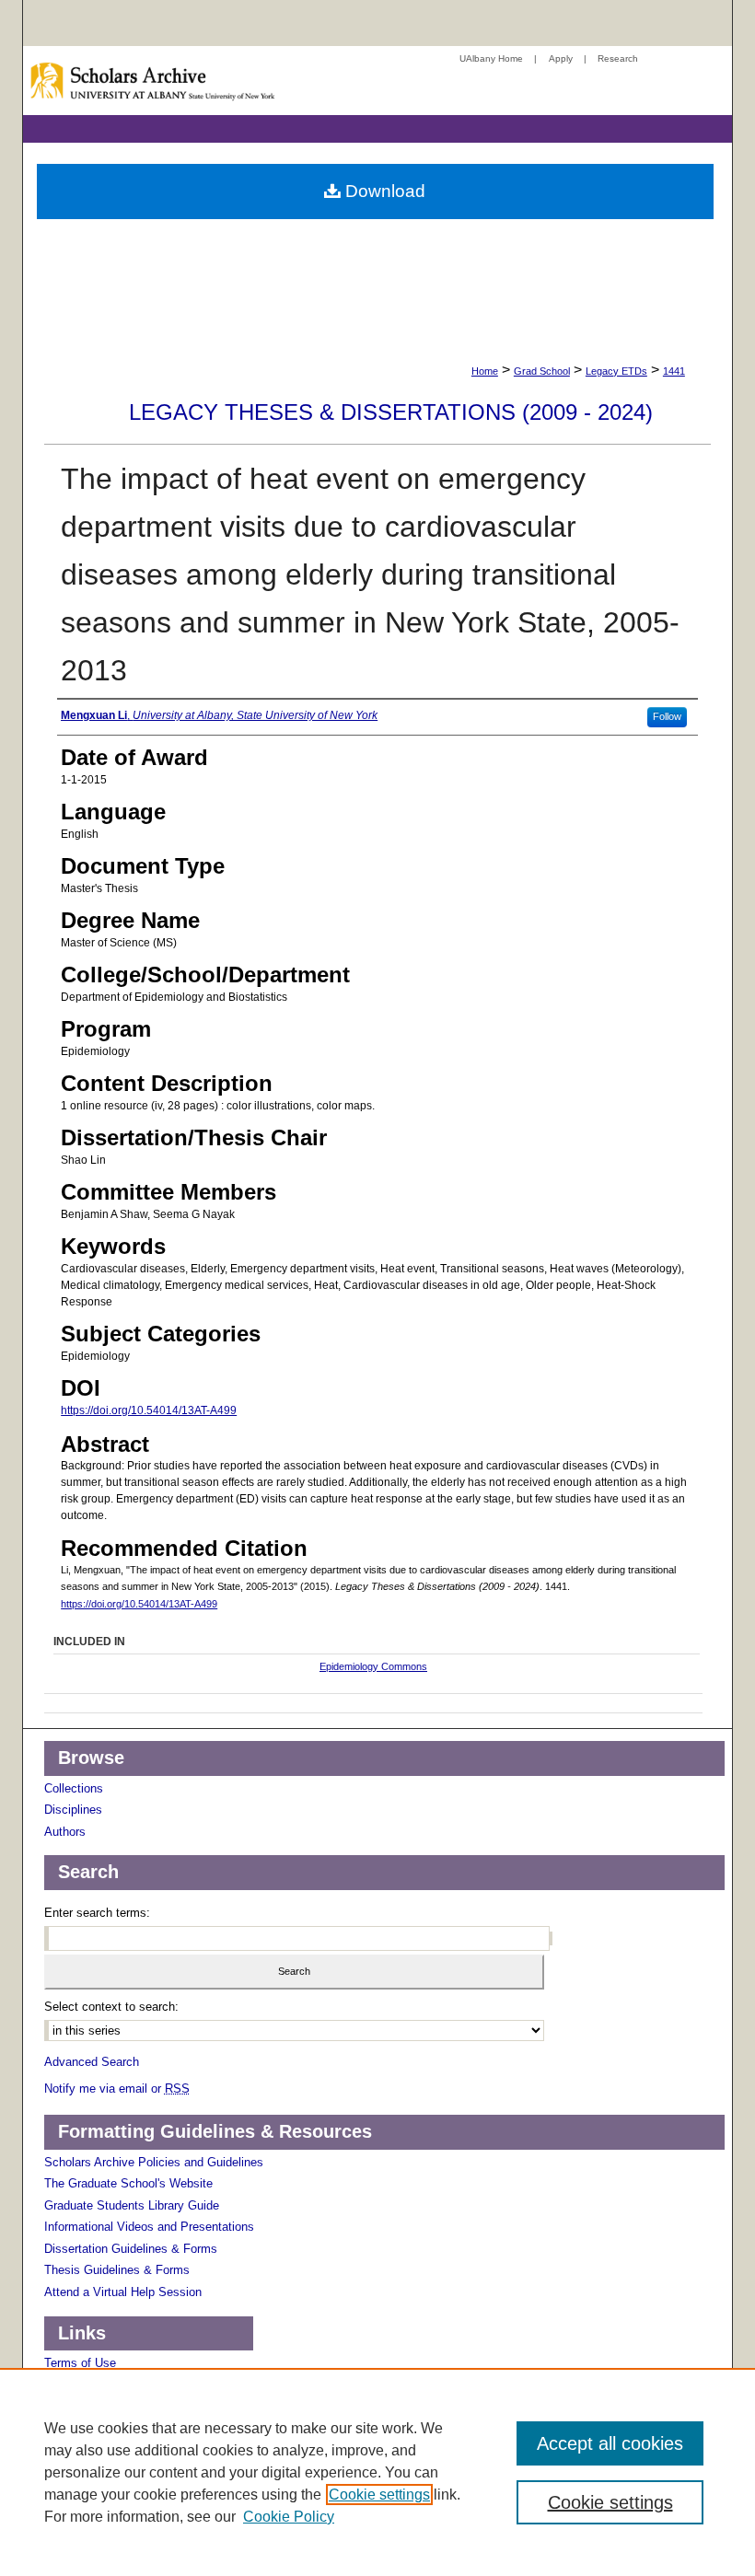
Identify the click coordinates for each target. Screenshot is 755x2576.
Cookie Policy (289, 2517)
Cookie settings (379, 2495)
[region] (377, 2472)
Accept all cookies (610, 2443)
